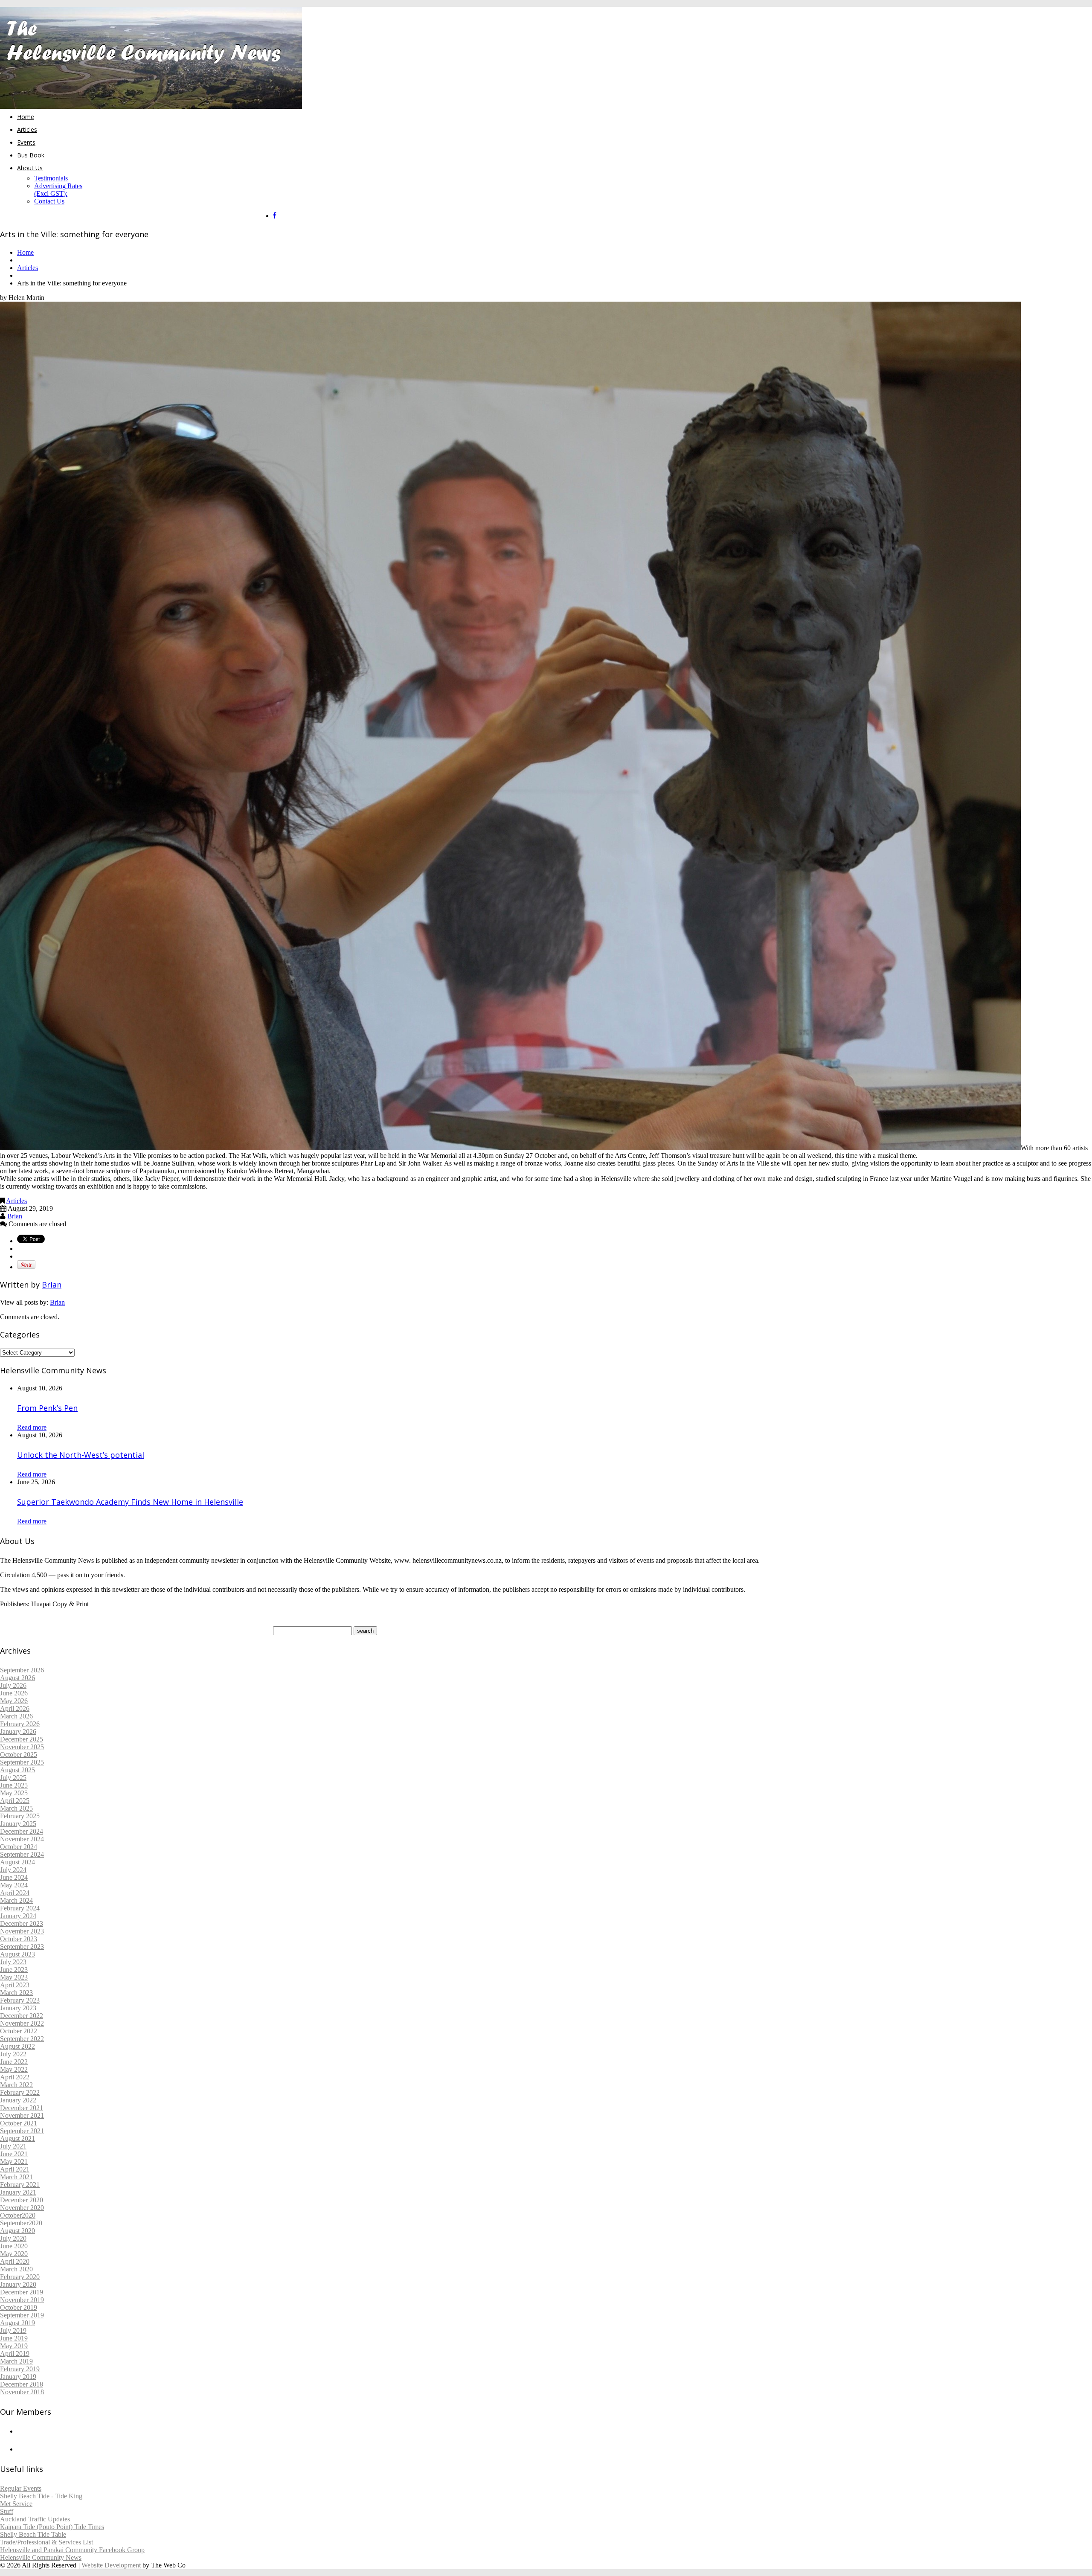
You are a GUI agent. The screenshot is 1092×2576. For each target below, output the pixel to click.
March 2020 (16, 2269)
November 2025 (22, 1747)
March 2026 (16, 1716)
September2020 (21, 2223)
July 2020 (13, 2238)
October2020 (18, 2215)
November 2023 (22, 1931)
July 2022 (13, 2054)
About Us (30, 168)
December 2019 (22, 2292)
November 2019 (22, 2300)
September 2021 (22, 2131)
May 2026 (14, 1701)
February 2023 (20, 2000)
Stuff (7, 2511)
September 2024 (22, 1854)
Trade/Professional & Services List (46, 2542)
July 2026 (13, 1685)
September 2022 (22, 2039)
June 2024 (14, 1877)
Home (26, 117)
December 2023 (22, 1923)
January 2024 (18, 1916)
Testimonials (51, 178)
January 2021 (18, 2192)
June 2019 (14, 2338)
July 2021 (13, 2146)
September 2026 (22, 1670)
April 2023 (15, 1985)
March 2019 (16, 2361)
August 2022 (17, 2046)
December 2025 (22, 1739)
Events (26, 142)
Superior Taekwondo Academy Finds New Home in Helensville (130, 1502)
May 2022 (14, 2069)
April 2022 (15, 2077)
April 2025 (15, 1801)
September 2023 (22, 1947)
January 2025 (18, 1824)
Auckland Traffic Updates (35, 2519)
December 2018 (22, 2384)
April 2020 (15, 2261)
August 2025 (17, 1770)
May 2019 (14, 2346)
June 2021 (14, 2154)
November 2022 (22, 2023)
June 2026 (14, 1693)
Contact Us (49, 201)
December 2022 (22, 2016)
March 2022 (16, 2085)
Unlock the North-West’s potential (81, 1455)
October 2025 (19, 1755)
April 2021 (15, 2169)
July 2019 (13, 2330)
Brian (15, 1216)
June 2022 (14, 2062)
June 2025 (14, 1785)
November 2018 (22, 2392)
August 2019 (17, 2323)
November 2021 (22, 2115)
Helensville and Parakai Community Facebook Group (72, 2550)
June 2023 (14, 1970)
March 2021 (16, 2177)
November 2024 (22, 1839)
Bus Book (31, 155)
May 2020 (14, 2254)
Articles (27, 129)
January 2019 (18, 2377)
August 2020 (17, 2231)
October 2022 (19, 2031)
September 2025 (22, 1762)
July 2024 (13, 1870)
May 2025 (14, 1793)
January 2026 (18, 1731)
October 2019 (19, 2307)
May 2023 (14, 1977)
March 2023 (16, 1993)
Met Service (16, 2504)
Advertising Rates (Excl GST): (58, 190)
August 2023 (17, 1954)
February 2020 (20, 2277)
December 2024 (22, 1831)
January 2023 (18, 2008)
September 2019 (22, 2315)
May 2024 (14, 1885)
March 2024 (16, 1900)
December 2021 (22, 2108)
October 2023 (19, 1939)
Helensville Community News (41, 2557)
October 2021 (19, 2123)
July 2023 (13, 1962)
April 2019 (15, 2354)
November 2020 (22, 2208)
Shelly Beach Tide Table (33, 2534)
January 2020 (18, 2284)
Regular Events (21, 2488)
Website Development (111, 2565)
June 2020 (14, 2246)
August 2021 (17, 2138)
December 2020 (22, 2200)
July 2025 (13, 1778)
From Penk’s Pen (47, 1408)
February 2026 (20, 1724)
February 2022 (20, 2092)
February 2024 (20, 1908)
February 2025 (20, 1816)
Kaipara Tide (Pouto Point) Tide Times (52, 2527)
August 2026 (17, 1678)
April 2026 (15, 1708)
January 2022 (18, 2100)
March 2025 (16, 1808)
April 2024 (15, 1893)
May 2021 (14, 2162)
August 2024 (17, 1862)
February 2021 (20, 2185)
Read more (32, 1427)
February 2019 (20, 2369)
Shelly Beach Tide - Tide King (41, 2496)
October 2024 (19, 1847)
